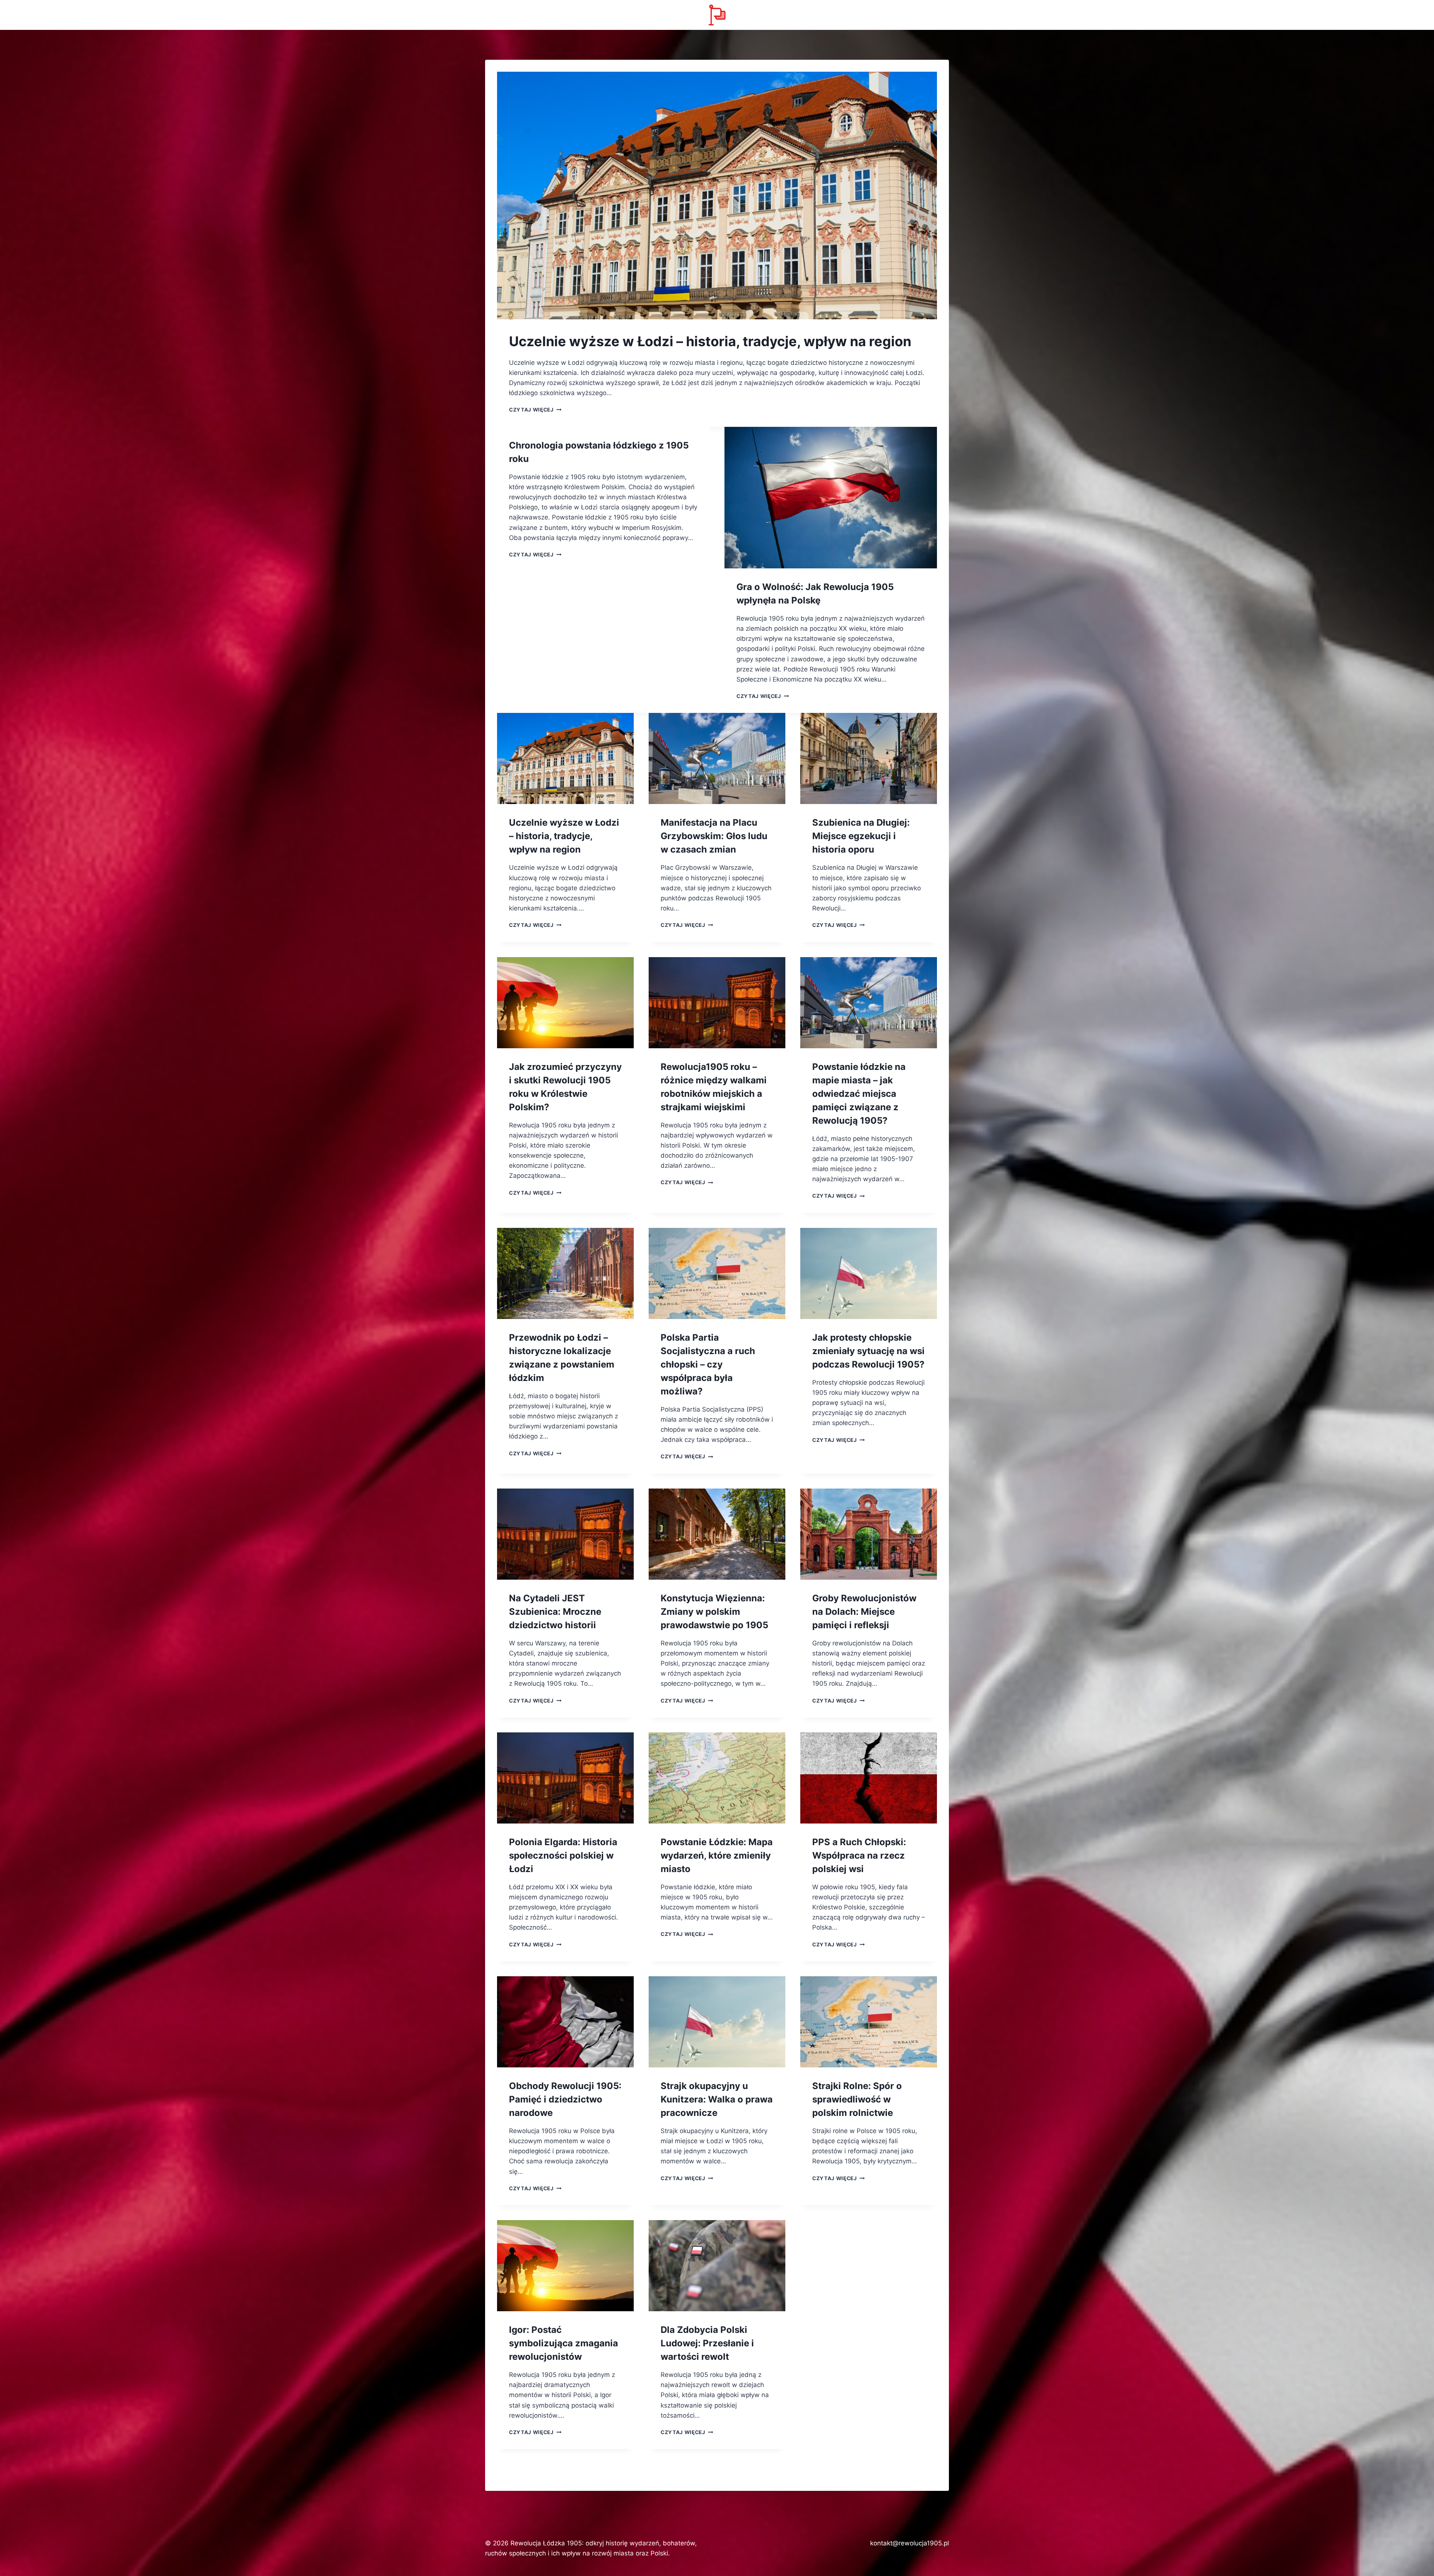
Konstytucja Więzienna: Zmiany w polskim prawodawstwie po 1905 (714, 1612)
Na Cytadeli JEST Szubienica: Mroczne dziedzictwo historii (555, 1612)
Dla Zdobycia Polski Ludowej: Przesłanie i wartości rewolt (707, 2343)
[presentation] (717, 195)
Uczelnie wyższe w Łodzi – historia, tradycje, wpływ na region (710, 341)
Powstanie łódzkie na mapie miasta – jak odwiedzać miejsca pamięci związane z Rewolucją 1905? (859, 1094)
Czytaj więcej (535, 410)
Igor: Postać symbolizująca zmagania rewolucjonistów (564, 2343)
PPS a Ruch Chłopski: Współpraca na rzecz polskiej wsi (859, 1855)
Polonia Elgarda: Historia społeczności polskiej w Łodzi (563, 1855)
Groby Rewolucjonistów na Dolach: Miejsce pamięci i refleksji (864, 1612)
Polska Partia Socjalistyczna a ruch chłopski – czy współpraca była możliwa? (708, 1364)
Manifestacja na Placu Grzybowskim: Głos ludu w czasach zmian (714, 836)
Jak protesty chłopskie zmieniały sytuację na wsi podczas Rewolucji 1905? (868, 1351)
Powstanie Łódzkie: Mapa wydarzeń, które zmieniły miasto (717, 1855)
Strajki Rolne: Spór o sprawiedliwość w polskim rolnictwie (857, 2099)
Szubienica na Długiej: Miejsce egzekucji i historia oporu (861, 836)
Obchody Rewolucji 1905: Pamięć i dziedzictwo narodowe (565, 2099)
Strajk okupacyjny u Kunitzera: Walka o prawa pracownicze (717, 2099)
